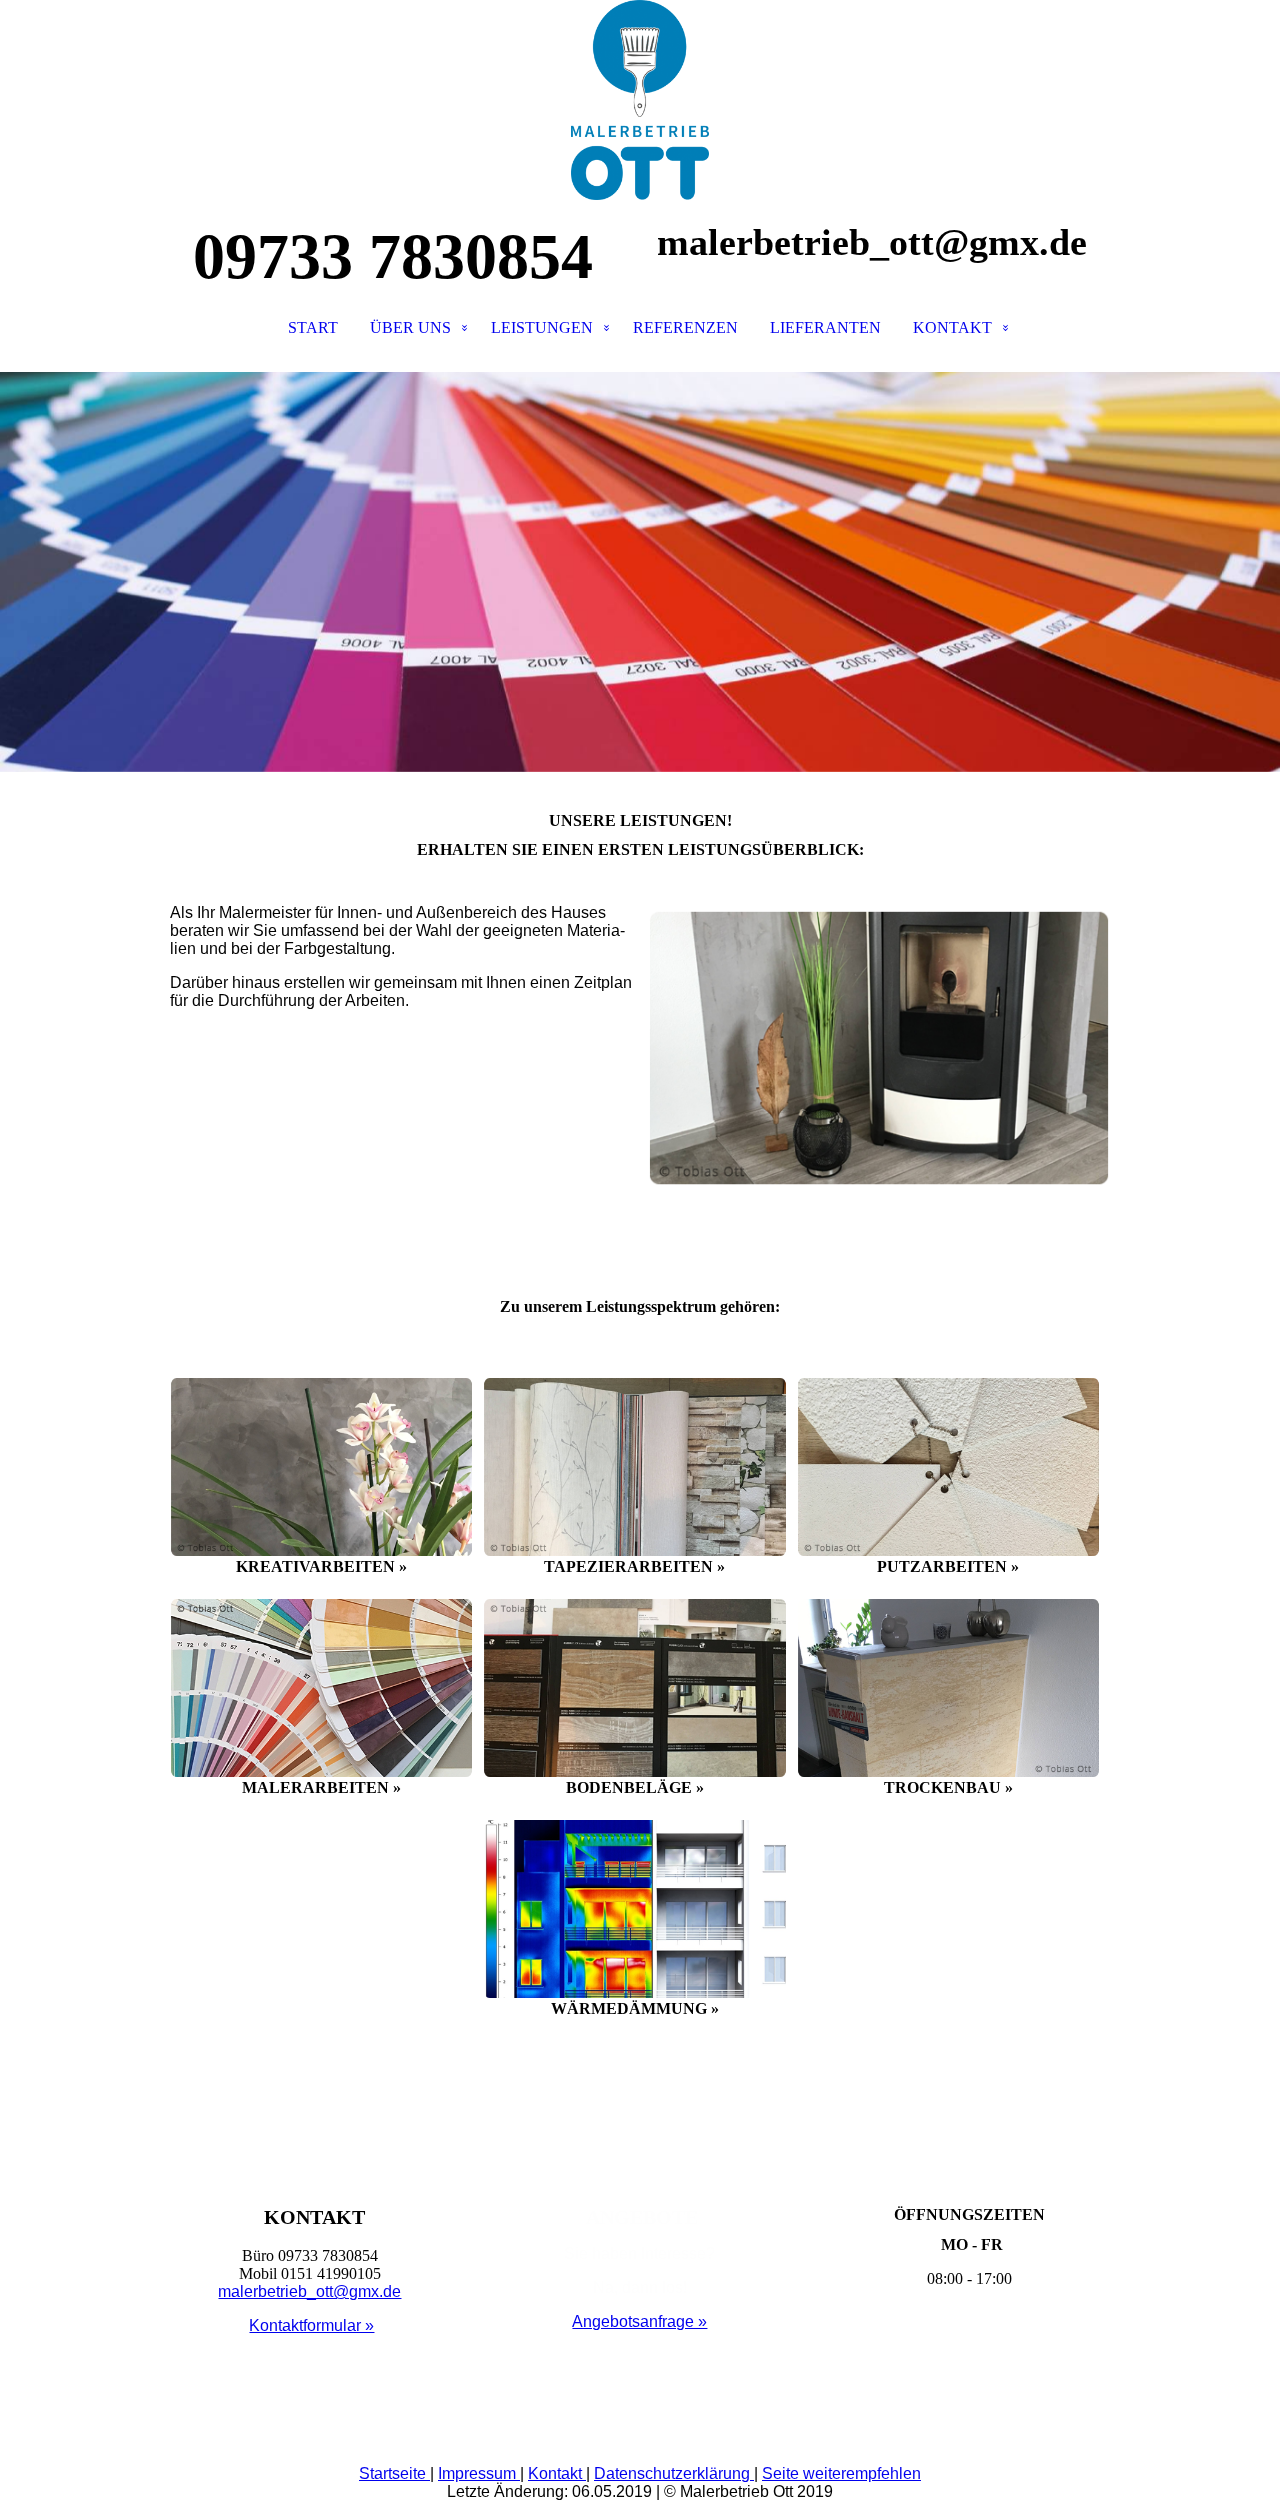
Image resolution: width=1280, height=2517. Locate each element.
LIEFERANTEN (825, 327)
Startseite (394, 2473)
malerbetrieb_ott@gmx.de (309, 2291)
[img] (640, 100)
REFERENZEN (685, 327)
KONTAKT (952, 327)
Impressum (479, 2473)
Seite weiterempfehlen (841, 2473)
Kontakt (557, 2473)
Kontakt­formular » (311, 2325)
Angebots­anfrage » (639, 2321)
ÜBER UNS (410, 327)
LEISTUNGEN (542, 327)
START (313, 327)
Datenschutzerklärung (674, 2473)
